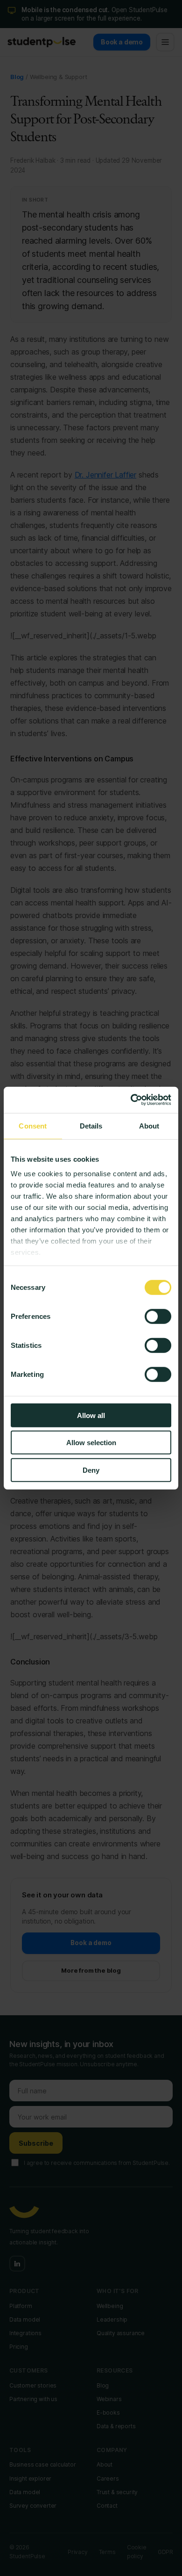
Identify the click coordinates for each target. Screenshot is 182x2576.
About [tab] (149, 1125)
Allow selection (91, 1443)
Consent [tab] (33, 1125)
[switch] (158, 1316)
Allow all (91, 1415)
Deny (91, 1470)
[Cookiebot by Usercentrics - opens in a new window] (131, 1100)
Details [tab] (91, 1125)
